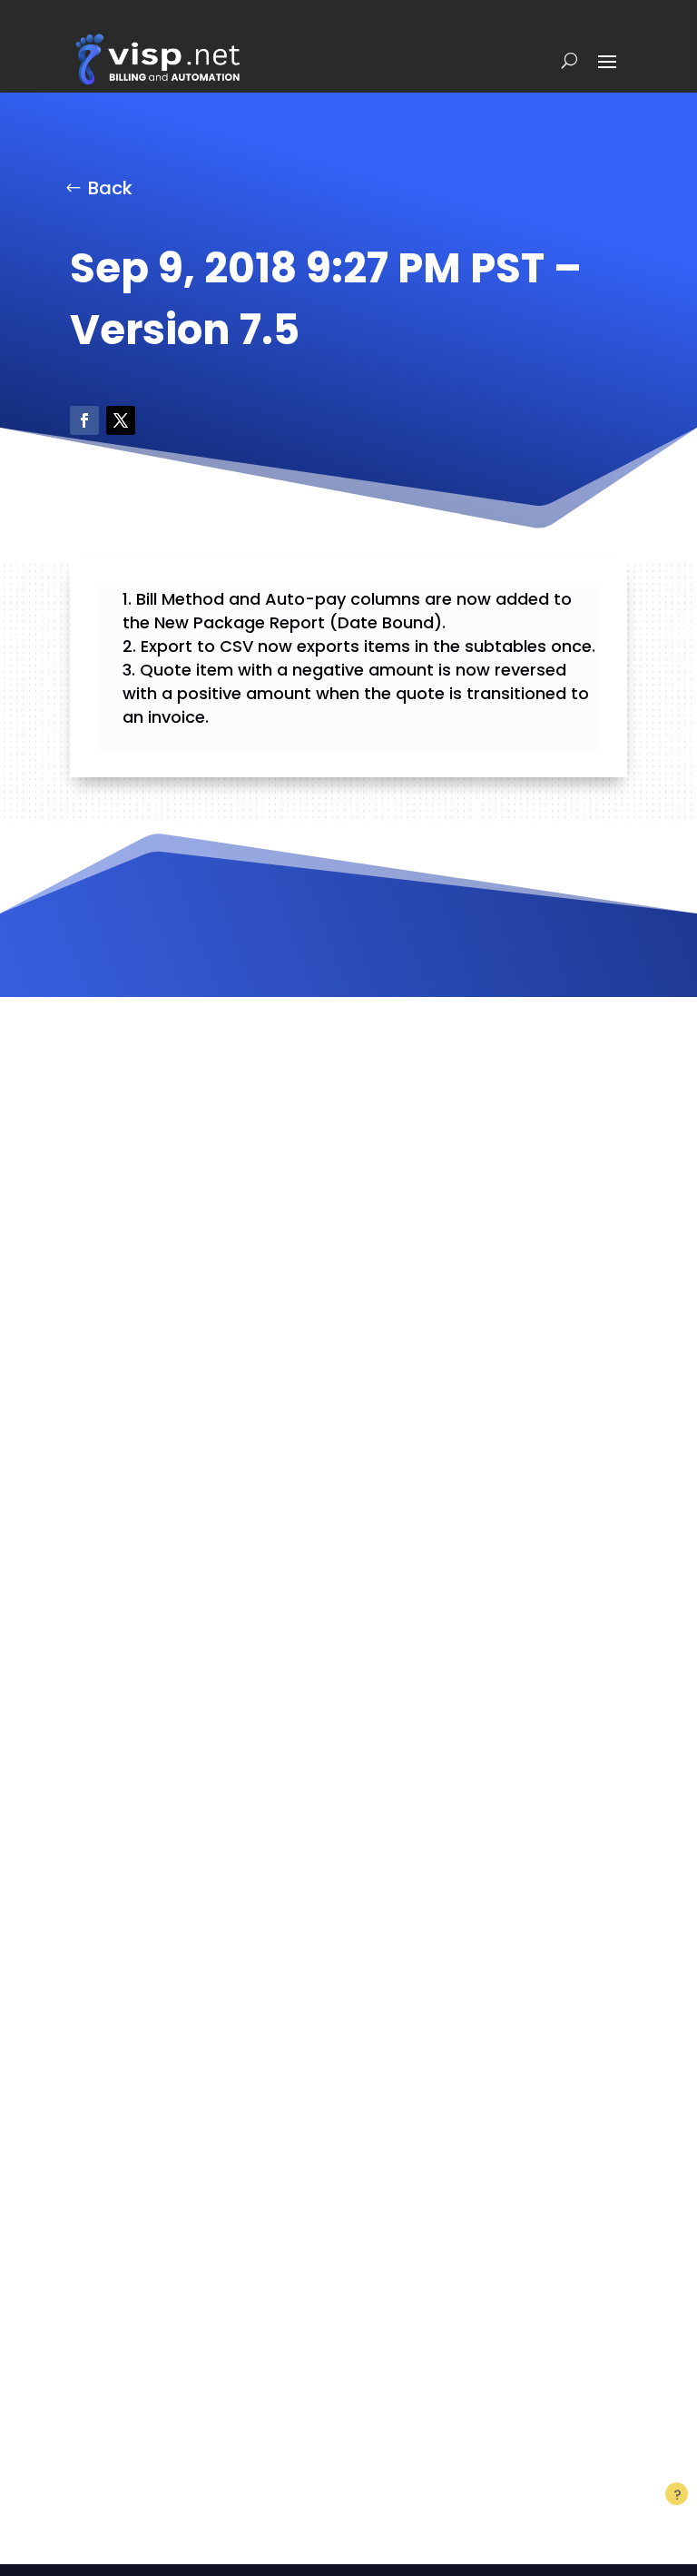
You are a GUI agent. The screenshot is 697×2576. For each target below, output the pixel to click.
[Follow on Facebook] (84, 420)
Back (110, 188)
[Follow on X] (121, 420)
